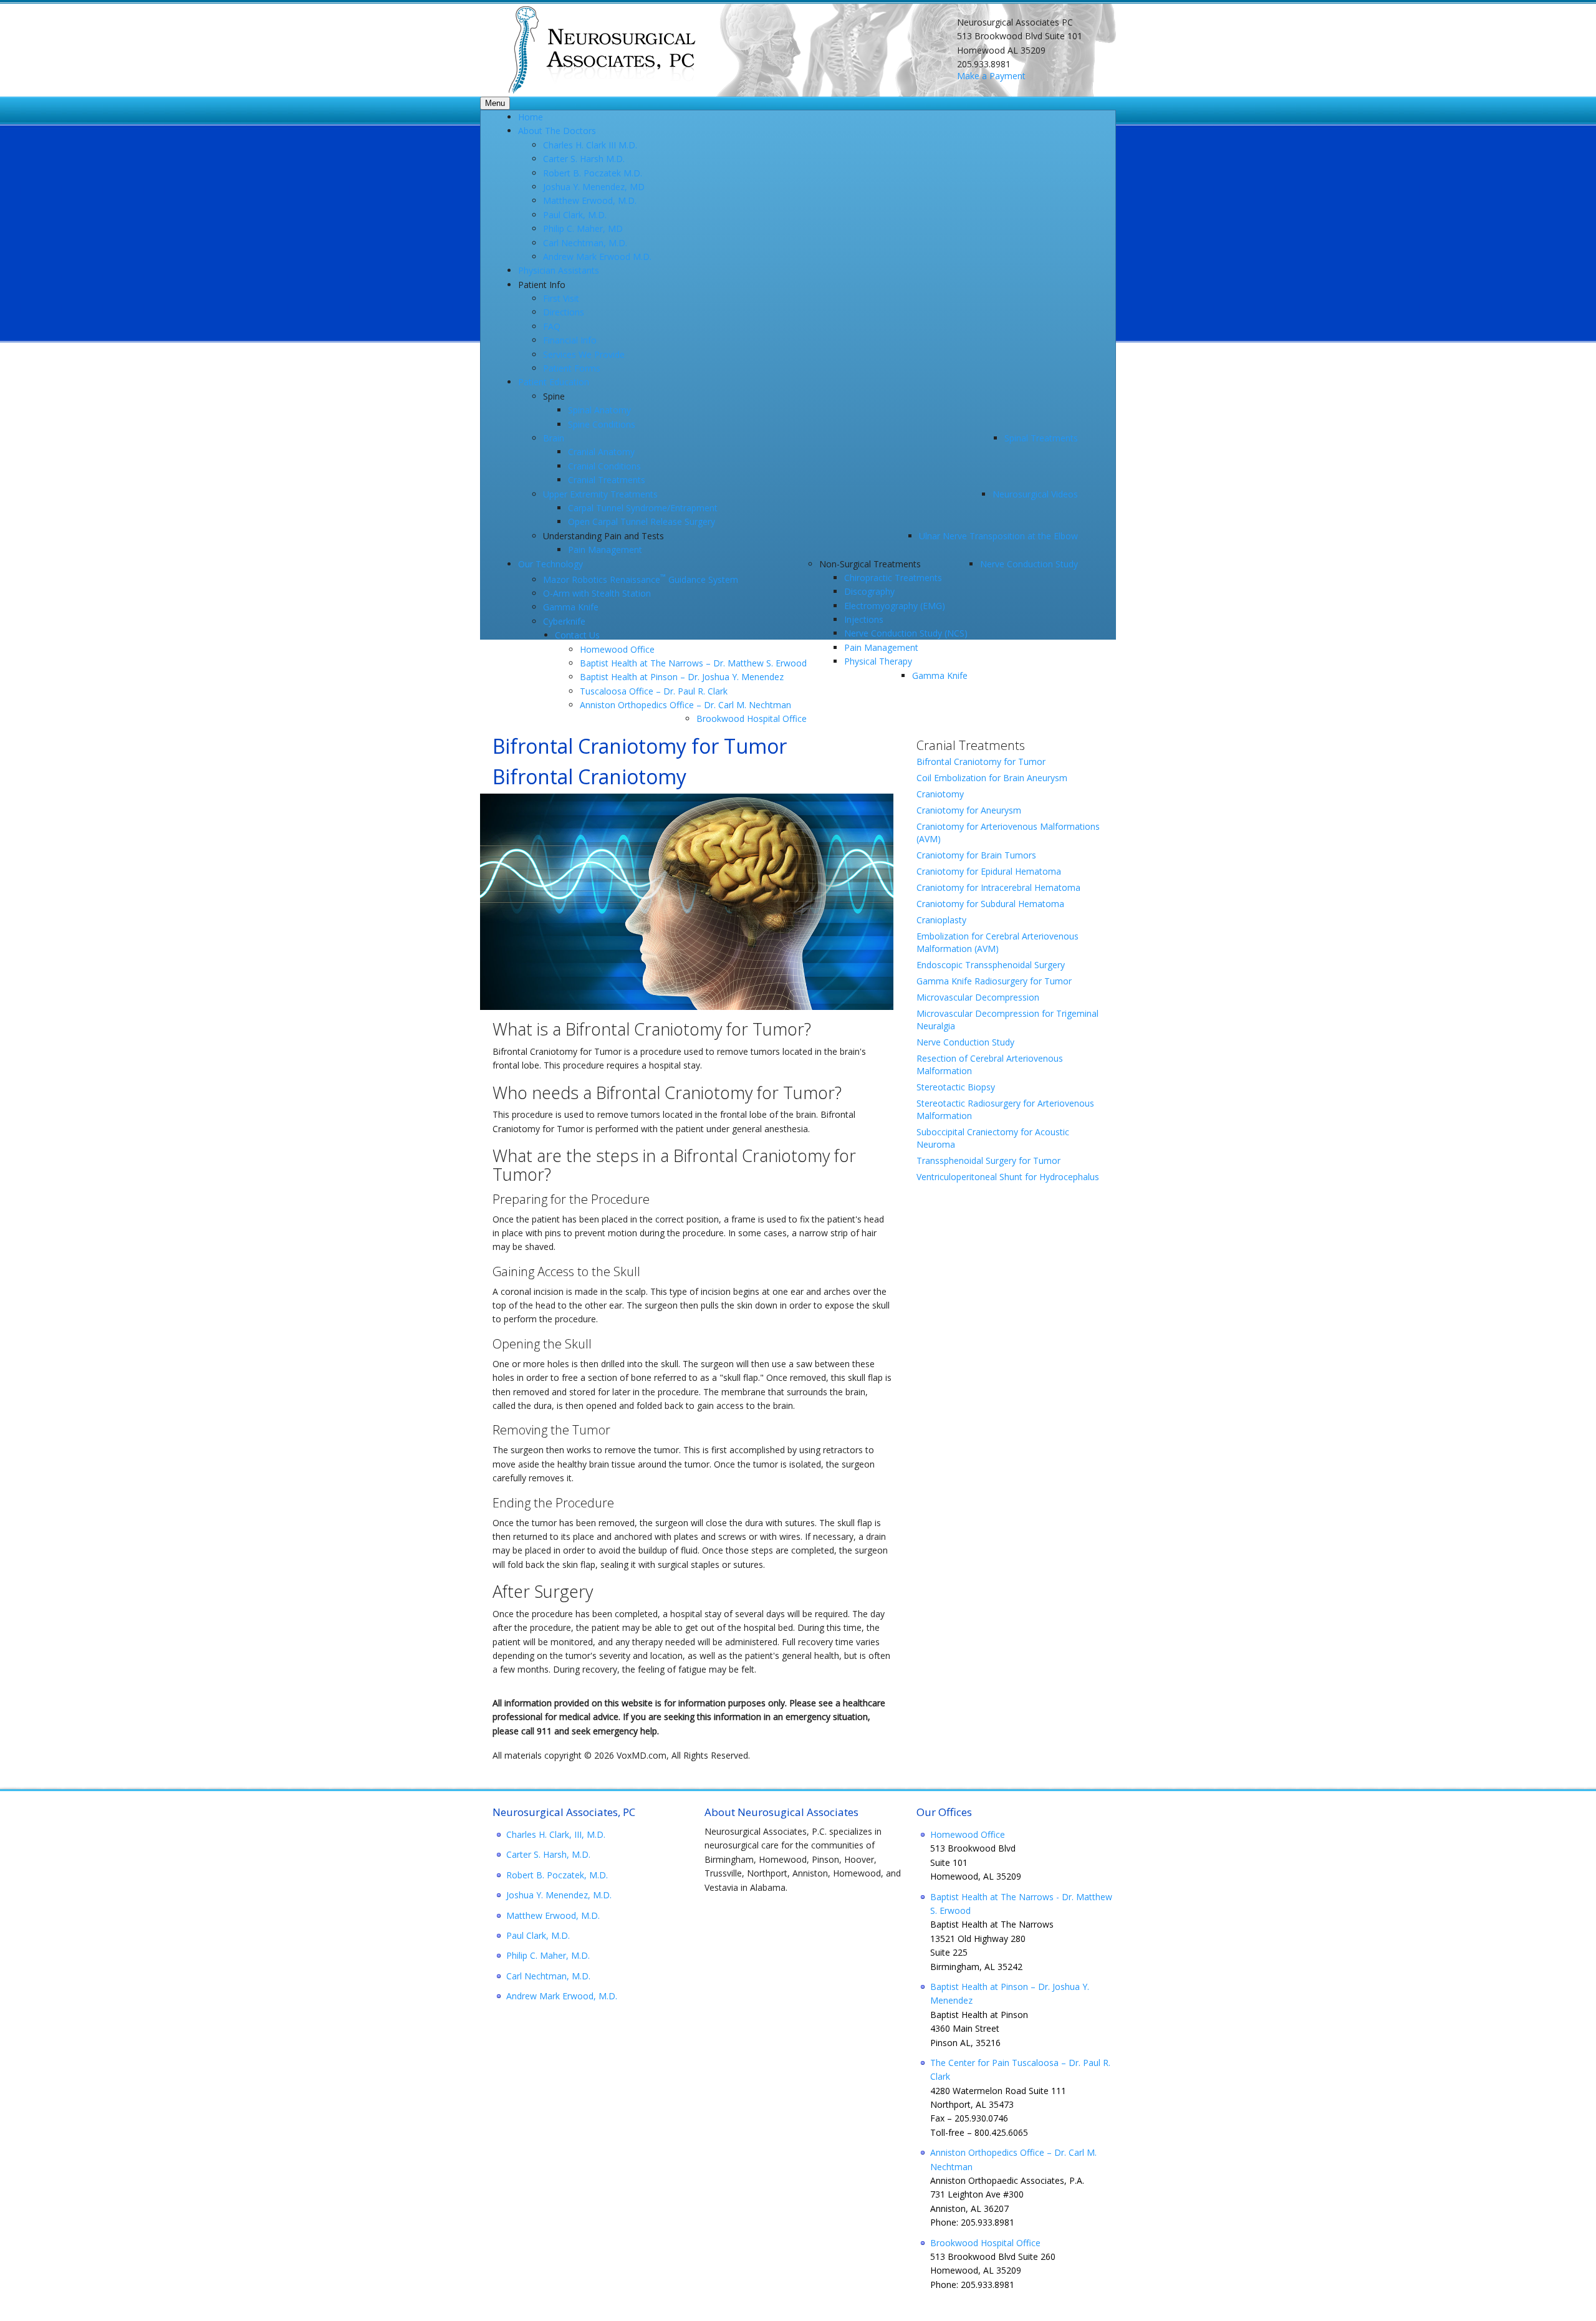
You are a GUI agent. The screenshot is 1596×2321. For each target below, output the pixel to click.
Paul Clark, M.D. (538, 1935)
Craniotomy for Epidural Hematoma (989, 871)
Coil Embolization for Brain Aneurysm (992, 778)
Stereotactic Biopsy (956, 1087)
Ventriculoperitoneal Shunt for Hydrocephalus (1008, 1177)
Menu (495, 103)
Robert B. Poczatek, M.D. (557, 1875)
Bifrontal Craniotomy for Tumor (981, 762)
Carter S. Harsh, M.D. (548, 1854)
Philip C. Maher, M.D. (548, 1955)
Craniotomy (940, 794)
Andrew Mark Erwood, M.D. (562, 1996)
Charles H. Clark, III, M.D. (556, 1834)
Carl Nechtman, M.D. (548, 1976)
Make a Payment (991, 76)
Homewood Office (968, 1834)
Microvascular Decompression (978, 997)
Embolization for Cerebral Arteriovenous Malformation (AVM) (997, 942)
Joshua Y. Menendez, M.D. (559, 1895)
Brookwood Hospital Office (985, 2243)
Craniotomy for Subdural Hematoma (990, 904)
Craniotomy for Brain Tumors (976, 855)
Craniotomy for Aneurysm (969, 810)
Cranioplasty (941, 920)
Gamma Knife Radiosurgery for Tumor (994, 981)
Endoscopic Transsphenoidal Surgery (991, 965)
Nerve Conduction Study (965, 1042)
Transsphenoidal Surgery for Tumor (988, 1160)
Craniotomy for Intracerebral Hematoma (998, 887)
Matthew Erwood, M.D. (553, 1915)
